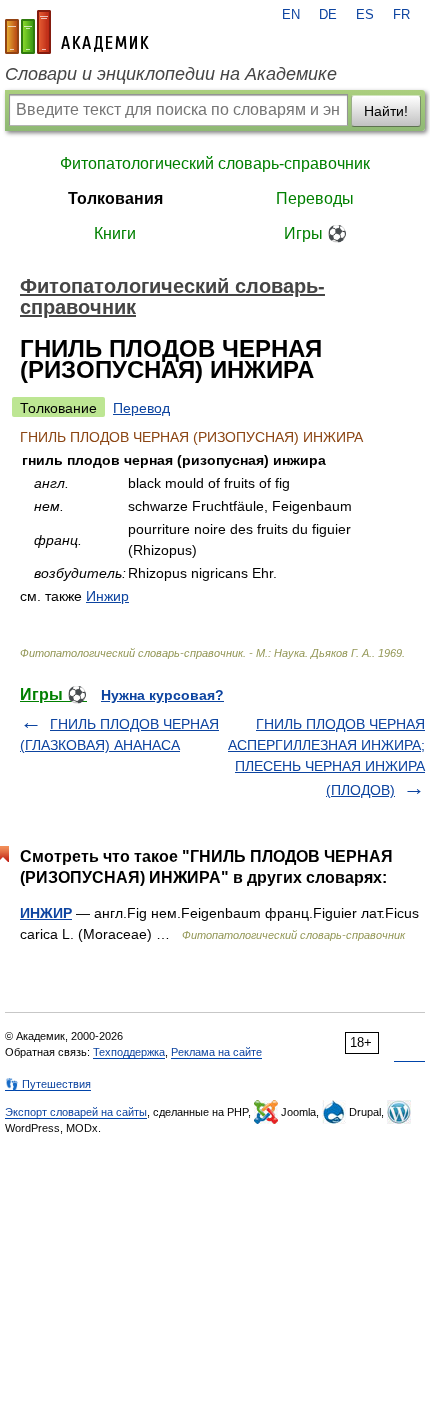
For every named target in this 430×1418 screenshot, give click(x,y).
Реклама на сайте (216, 1052)
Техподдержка (129, 1052)
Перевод (141, 408)
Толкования (115, 198)
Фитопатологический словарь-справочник (215, 163)
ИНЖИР (46, 913)
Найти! (386, 111)
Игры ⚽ (315, 233)
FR (401, 15)
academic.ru (77, 32)
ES (365, 15)
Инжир (107, 596)
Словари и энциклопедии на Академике (171, 74)
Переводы (315, 198)
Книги (115, 233)
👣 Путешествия (48, 1084)
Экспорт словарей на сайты (76, 1112)
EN (291, 15)
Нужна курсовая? (162, 695)
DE (328, 15)
